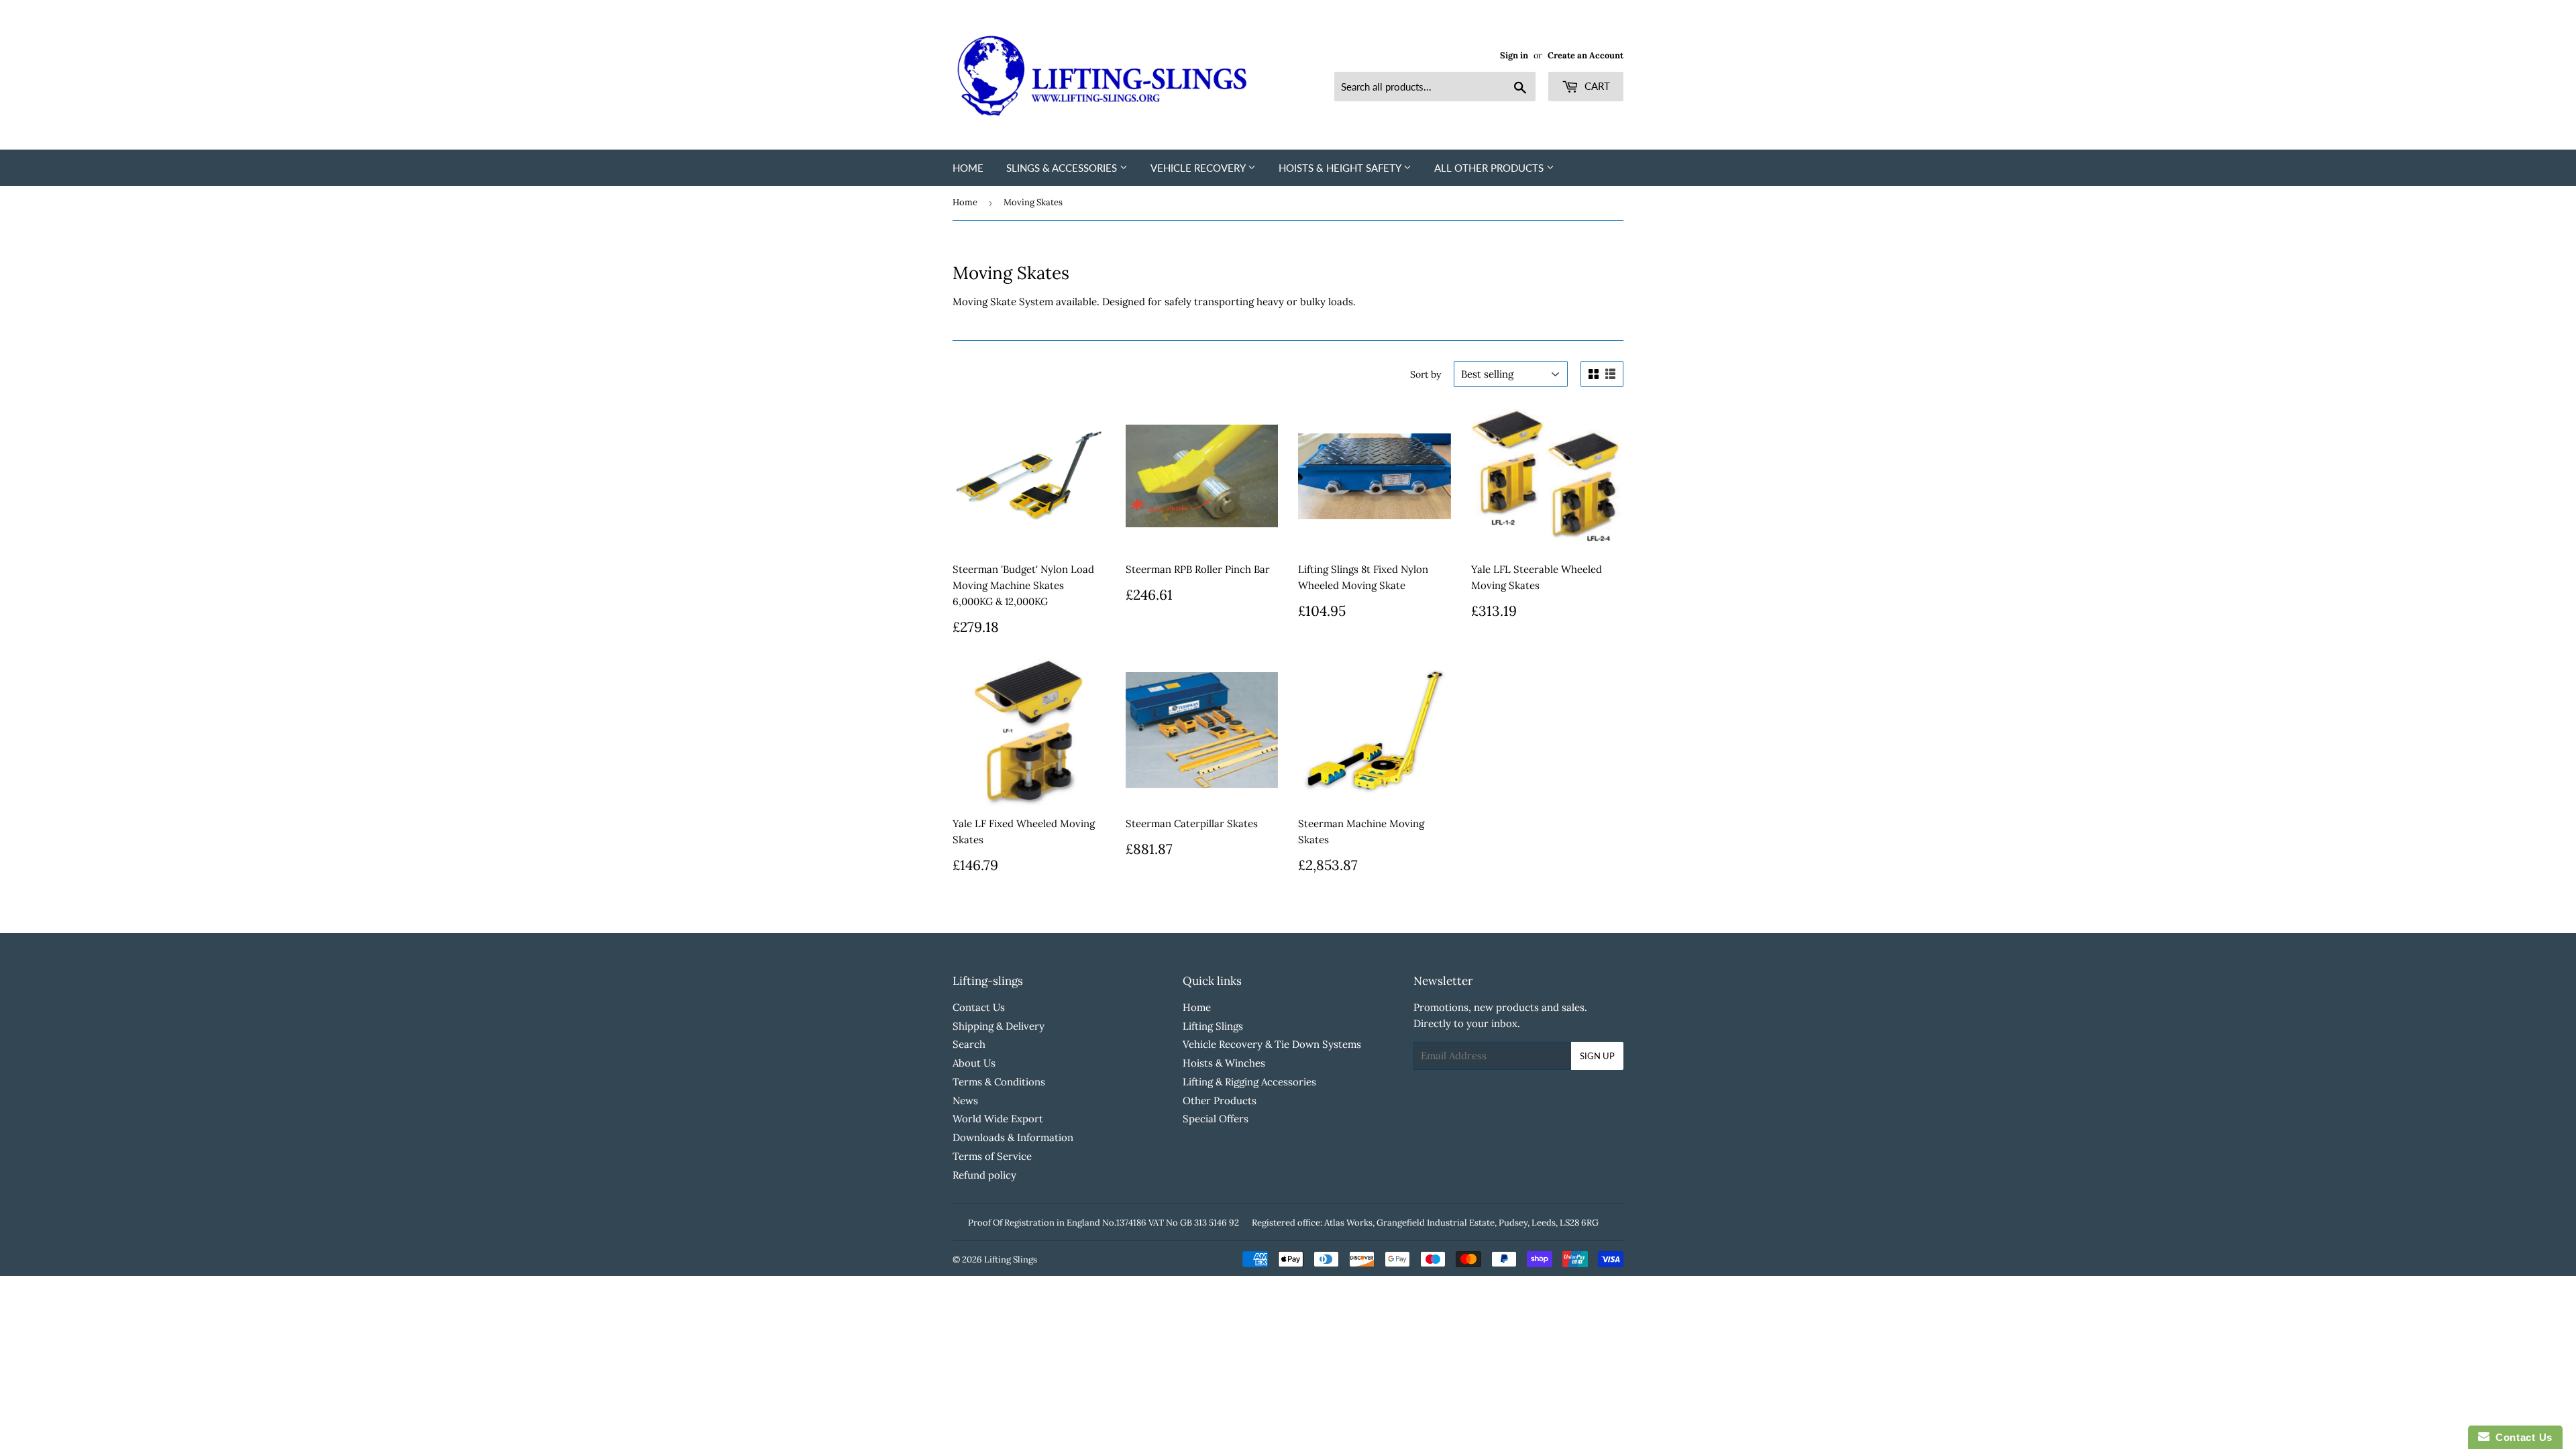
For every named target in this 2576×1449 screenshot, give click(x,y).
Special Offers (1216, 1119)
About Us (974, 1063)
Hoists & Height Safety (1341, 168)
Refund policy (984, 1175)
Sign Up (1597, 1056)
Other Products (1220, 1101)
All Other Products (1490, 168)
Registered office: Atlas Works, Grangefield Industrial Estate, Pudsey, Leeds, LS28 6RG (1425, 1223)
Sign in (1514, 55)
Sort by (1426, 374)
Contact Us (979, 1007)
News (965, 1101)
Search (969, 1044)
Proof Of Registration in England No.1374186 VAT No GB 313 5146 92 (1104, 1223)
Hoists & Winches (1224, 1063)
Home (968, 168)
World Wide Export (998, 1119)
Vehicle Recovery (1199, 168)
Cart (1596, 86)
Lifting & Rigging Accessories (1249, 1082)
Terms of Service (992, 1156)
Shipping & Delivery (999, 1026)
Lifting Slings (1213, 1026)
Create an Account (1586, 55)
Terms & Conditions (999, 1082)
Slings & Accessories (1063, 168)
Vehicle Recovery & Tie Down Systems (1272, 1044)
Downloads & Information (1013, 1137)
